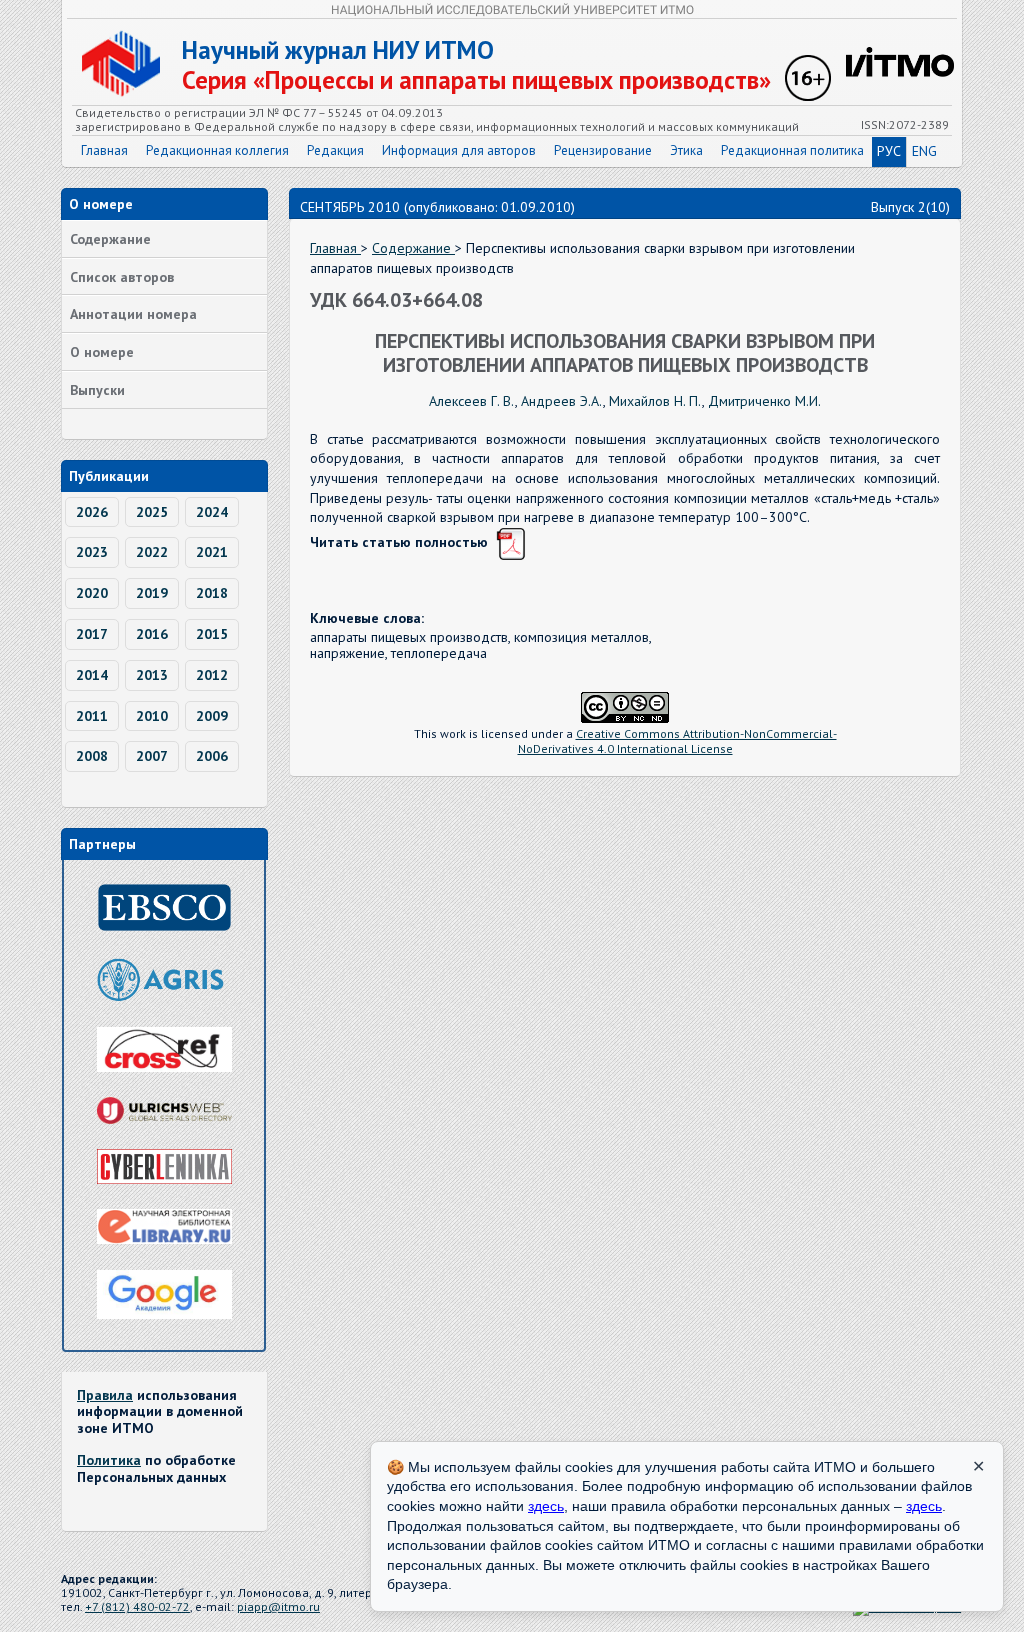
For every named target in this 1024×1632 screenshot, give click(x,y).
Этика (686, 150)
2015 (212, 634)
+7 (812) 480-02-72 (137, 1606)
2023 (92, 552)
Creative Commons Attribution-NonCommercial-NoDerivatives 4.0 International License (677, 741)
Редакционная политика (792, 150)
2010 (152, 716)
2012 (212, 675)
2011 (92, 716)
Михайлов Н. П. (655, 401)
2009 (212, 716)
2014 (92, 675)
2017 (92, 634)
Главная (104, 150)
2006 (212, 756)
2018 (212, 593)
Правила (105, 1395)
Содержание (110, 239)
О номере (102, 352)
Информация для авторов (459, 150)
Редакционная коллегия (217, 150)
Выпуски (97, 390)
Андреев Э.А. (562, 401)
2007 (152, 756)
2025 (152, 512)
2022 (152, 552)
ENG (924, 151)
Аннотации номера (133, 314)
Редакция (335, 150)
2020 (92, 593)
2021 (212, 552)
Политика (109, 1460)
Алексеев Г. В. (472, 401)
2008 (92, 756)
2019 (152, 593)
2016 (152, 634)
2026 (92, 512)
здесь (546, 1506)
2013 (152, 675)
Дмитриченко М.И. (764, 401)
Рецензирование (603, 150)
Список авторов (122, 277)
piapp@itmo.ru (278, 1606)
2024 (212, 512)
